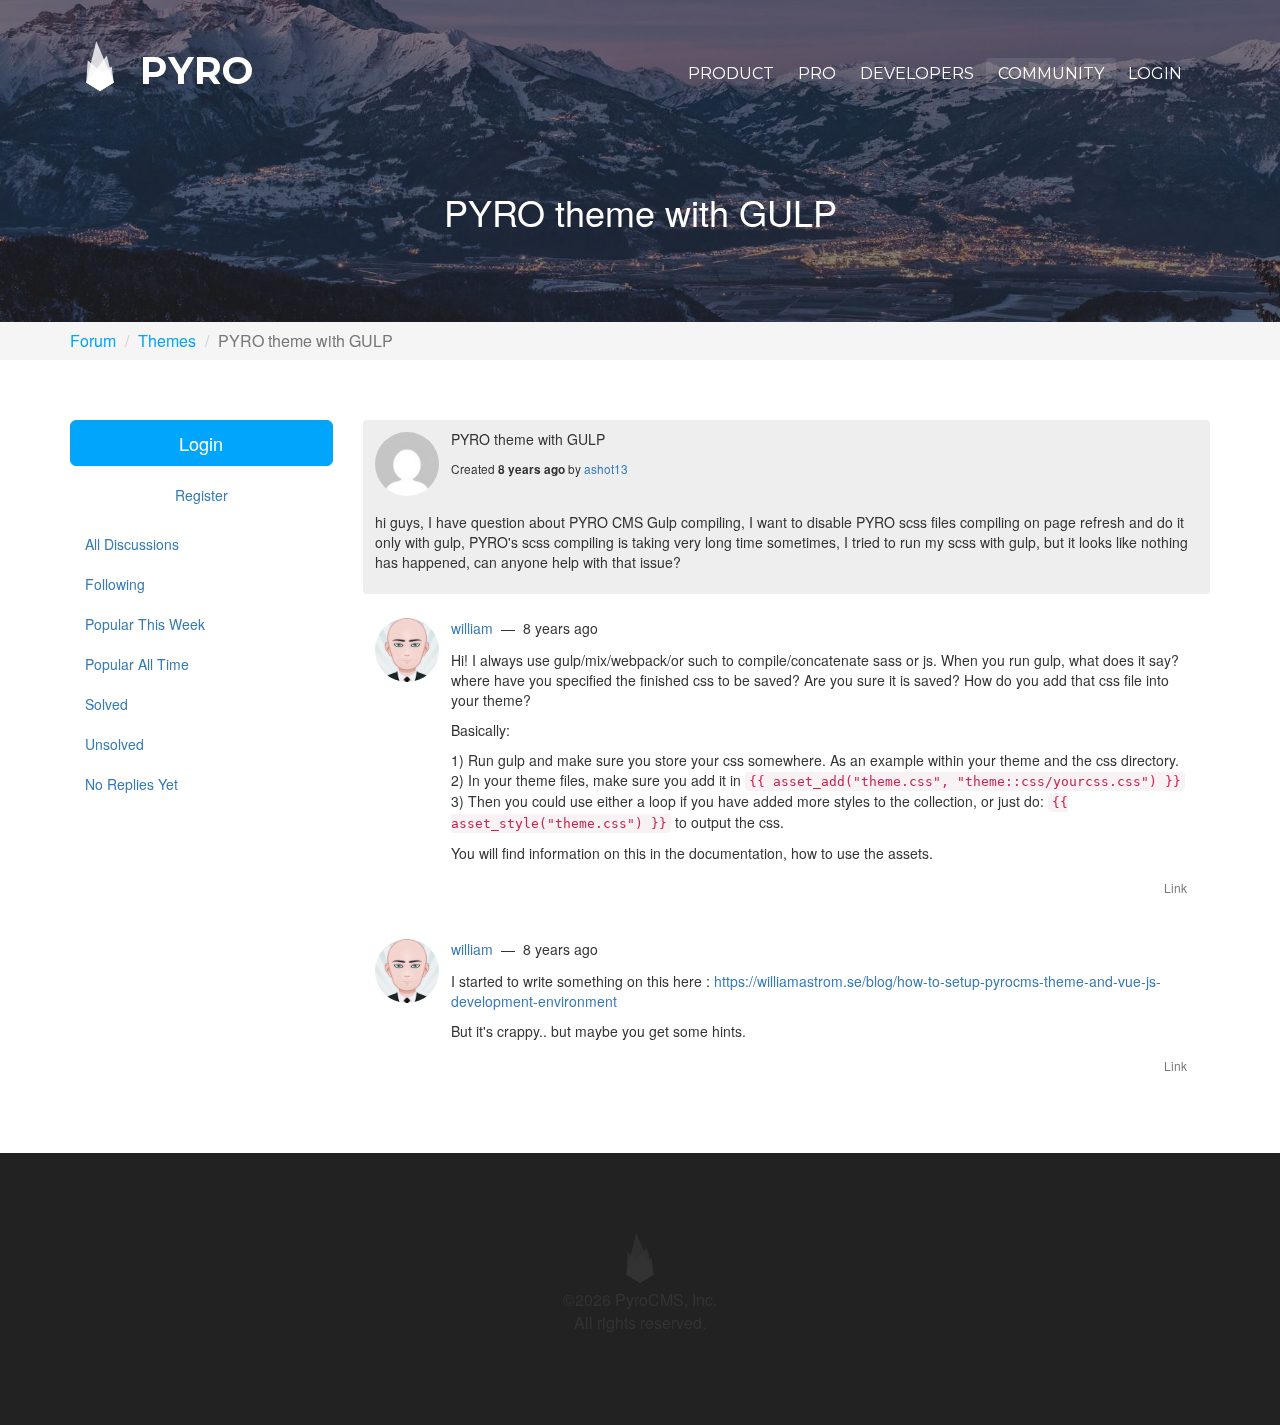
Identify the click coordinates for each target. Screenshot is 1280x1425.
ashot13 (606, 468)
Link (1175, 887)
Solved (106, 704)
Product (731, 73)
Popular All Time (137, 664)
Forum (93, 340)
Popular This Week (145, 624)
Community (1051, 73)
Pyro (191, 69)
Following (115, 584)
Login (1155, 73)
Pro (817, 73)
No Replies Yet (131, 784)
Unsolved (114, 744)
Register (201, 495)
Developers (917, 73)
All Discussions (132, 544)
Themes (167, 340)
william (472, 628)
